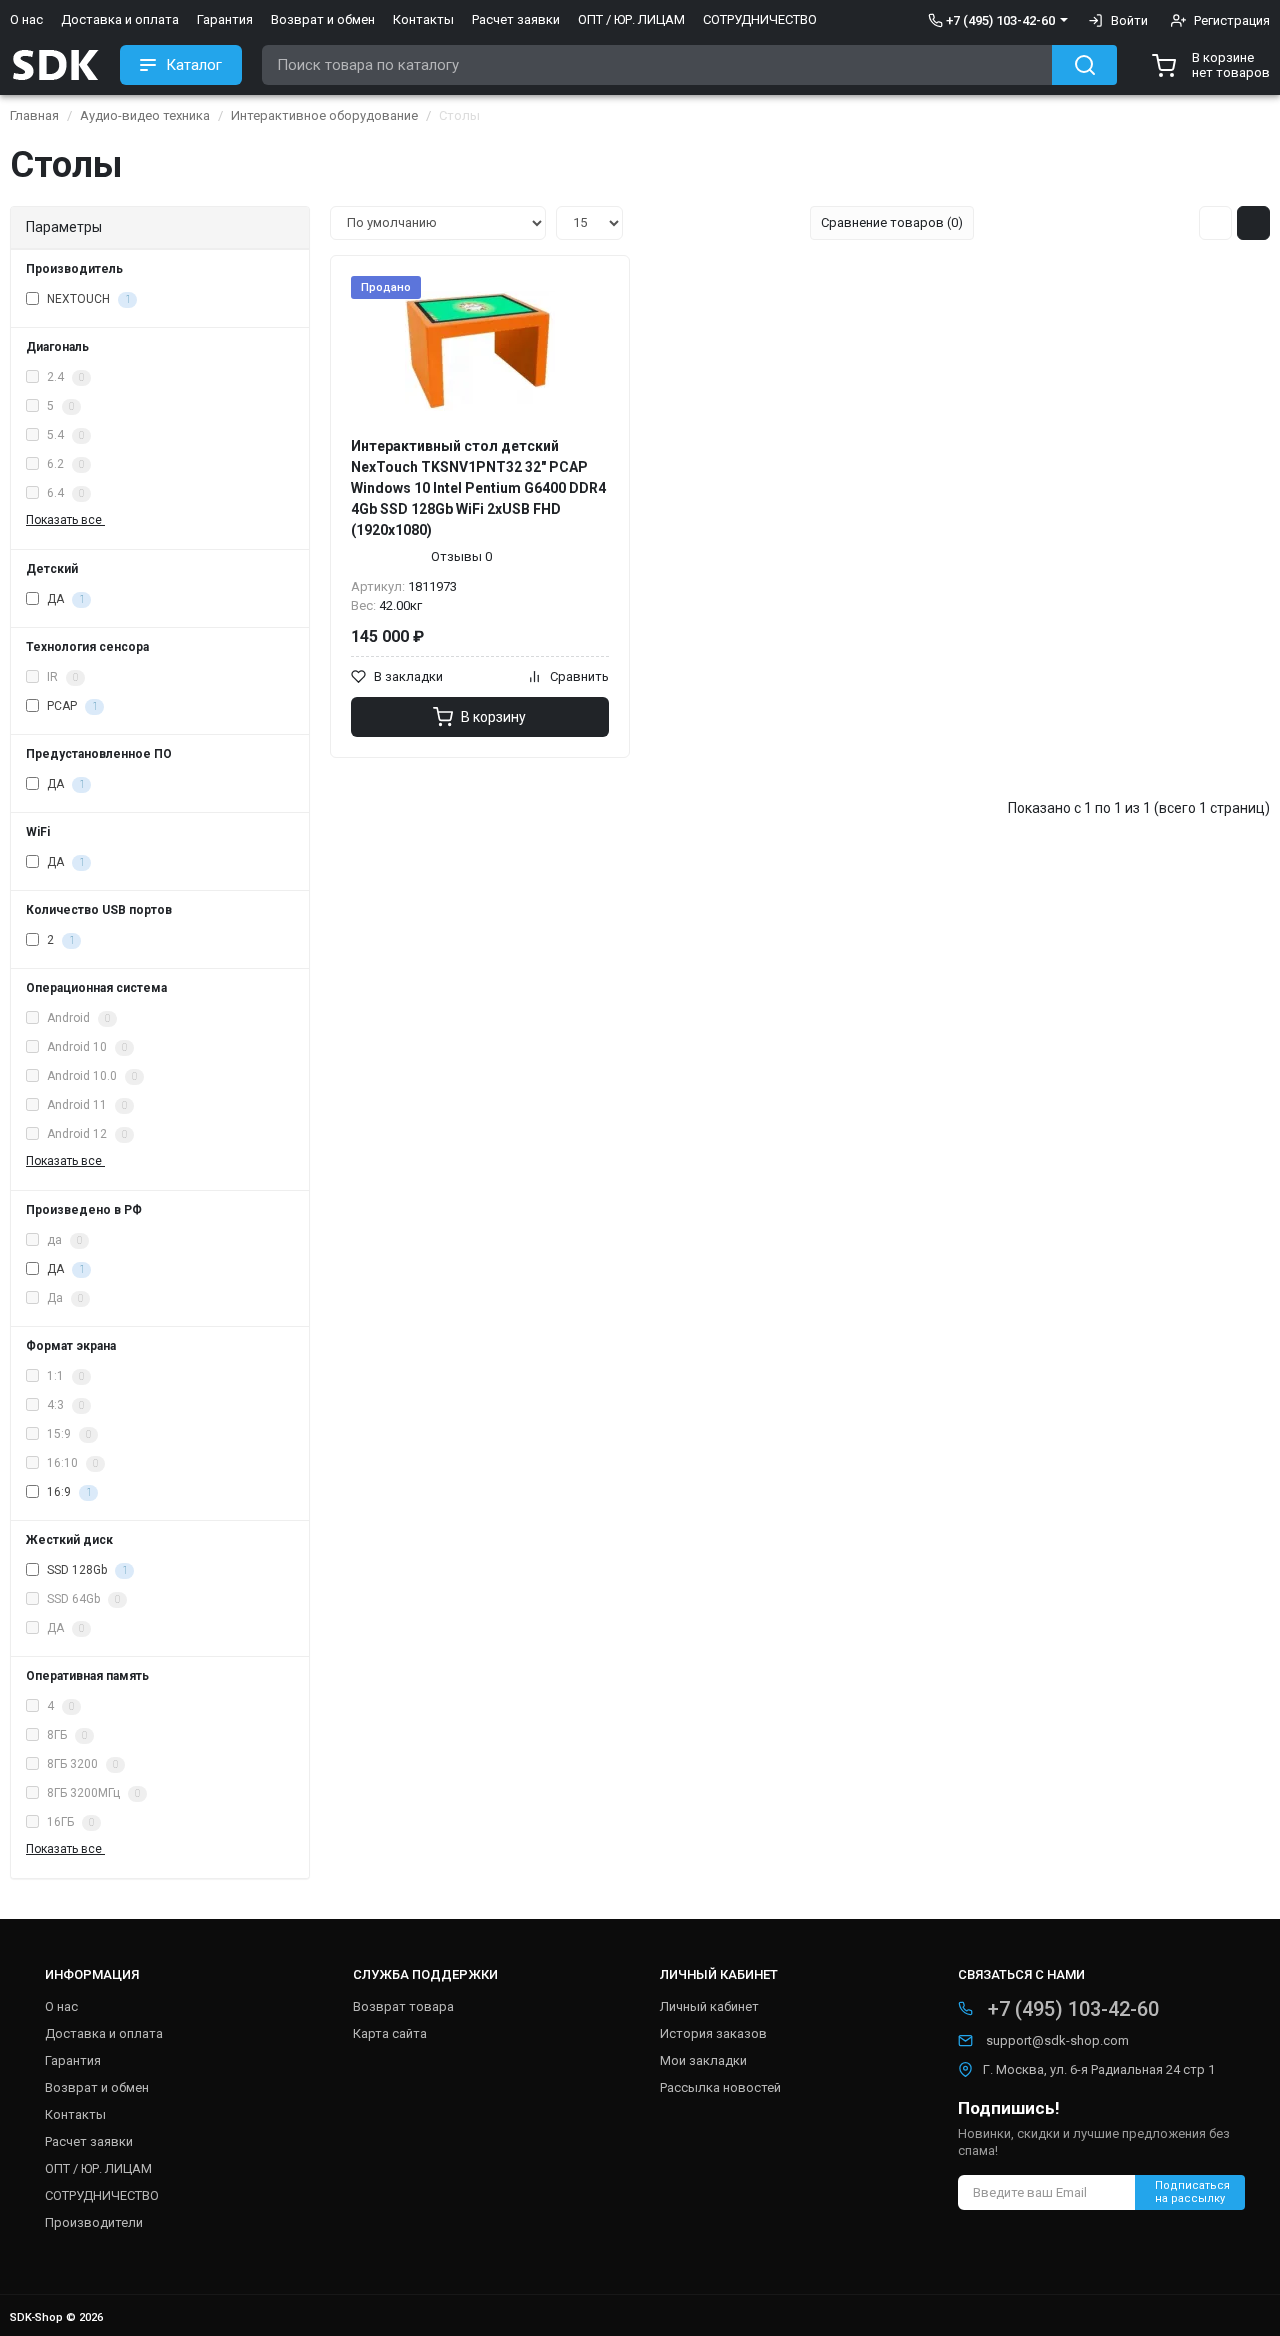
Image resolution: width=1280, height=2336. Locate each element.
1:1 (64, 1376)
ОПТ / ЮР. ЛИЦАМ (631, 19)
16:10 (71, 1463)
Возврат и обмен (323, 19)
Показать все (65, 520)
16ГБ (69, 1822)
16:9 (67, 1492)
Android (77, 1018)
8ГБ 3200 (81, 1764)
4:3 (64, 1405)
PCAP (70, 706)
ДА (64, 599)
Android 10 (85, 1047)
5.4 (64, 435)
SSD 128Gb (85, 1570)
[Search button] (1084, 65)
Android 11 (85, 1105)
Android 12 (85, 1134)
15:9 (67, 1434)
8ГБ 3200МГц (92, 1793)
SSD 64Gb (82, 1599)
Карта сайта (390, 2033)
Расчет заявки (516, 19)
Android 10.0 (90, 1076)
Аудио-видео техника (145, 115)
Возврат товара (403, 2006)
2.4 (64, 377)
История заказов (713, 2033)
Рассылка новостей (720, 2087)
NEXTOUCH (87, 299)
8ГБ (65, 1735)
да (63, 1240)
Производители (94, 2222)
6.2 (64, 464)
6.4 (64, 493)
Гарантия (225, 19)
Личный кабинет (709, 2006)
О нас (26, 19)
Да (63, 1298)
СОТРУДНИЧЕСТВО (760, 19)
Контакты (423, 19)
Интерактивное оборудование (324, 115)
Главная (34, 115)
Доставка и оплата (120, 19)
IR (61, 677)
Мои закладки (703, 2060)
